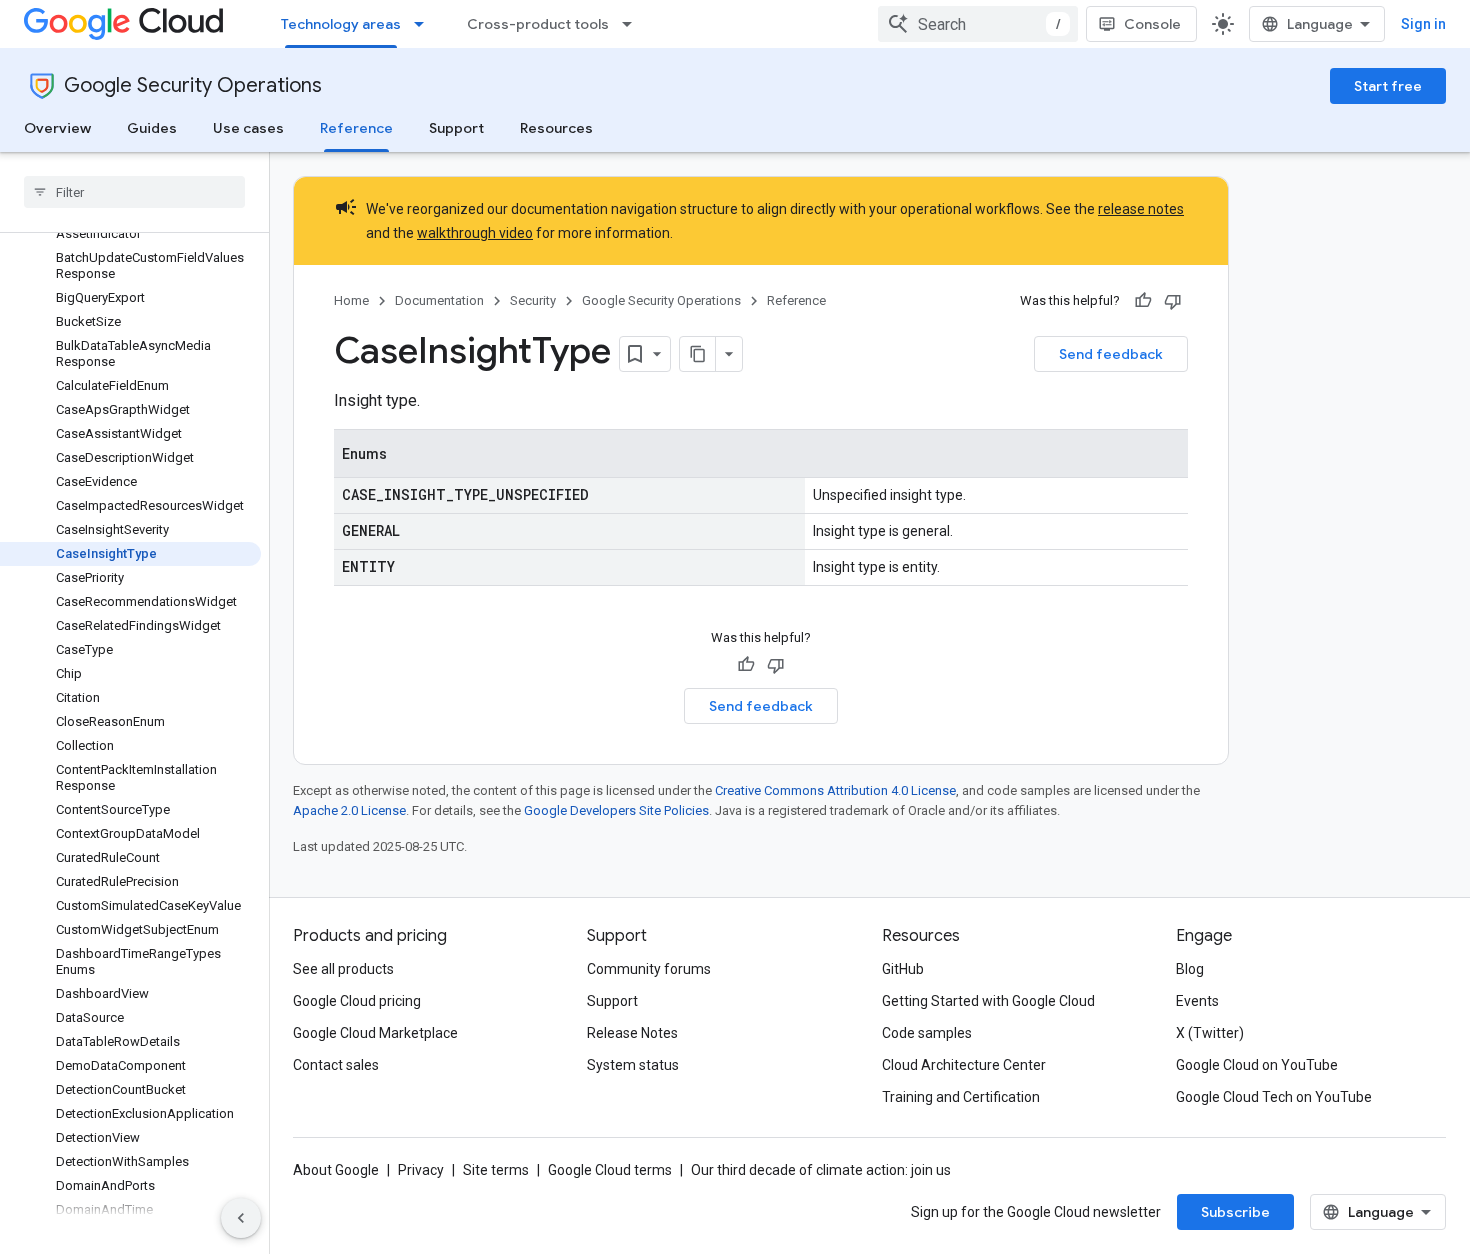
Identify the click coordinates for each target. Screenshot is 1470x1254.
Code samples (927, 1033)
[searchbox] (134, 192)
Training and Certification (961, 1097)
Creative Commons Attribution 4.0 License (835, 790)
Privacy (421, 1170)
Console (1152, 24)
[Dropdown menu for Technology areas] (425, 24)
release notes (1141, 209)
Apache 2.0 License (349, 810)
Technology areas (341, 24)
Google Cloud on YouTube (1257, 1065)
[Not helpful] (1173, 301)
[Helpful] (1143, 301)
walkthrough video (475, 233)
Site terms (496, 1170)
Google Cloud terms (610, 1170)
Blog (1190, 969)
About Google (336, 1170)
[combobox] (978, 24)
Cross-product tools (538, 24)
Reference (356, 128)
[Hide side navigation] (241, 1218)
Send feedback (1111, 354)
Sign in (1423, 24)
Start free (1388, 86)
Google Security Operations (193, 85)
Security (533, 300)
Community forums (649, 969)
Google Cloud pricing (357, 1001)
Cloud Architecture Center (964, 1065)
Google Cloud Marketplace (375, 1033)
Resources (556, 128)
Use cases (248, 128)
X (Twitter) (1210, 1033)
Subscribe (1235, 1212)
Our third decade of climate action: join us (821, 1170)
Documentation (439, 300)
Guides (152, 128)
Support (456, 128)
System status (633, 1065)
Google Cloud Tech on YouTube (1274, 1097)
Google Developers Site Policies (616, 810)
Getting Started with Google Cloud (988, 1001)
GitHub (903, 969)
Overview (57, 128)
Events (1197, 1001)
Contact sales (336, 1065)
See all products (343, 969)
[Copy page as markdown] (698, 354)
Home (351, 300)
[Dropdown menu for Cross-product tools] (633, 24)
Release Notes (632, 1033)
